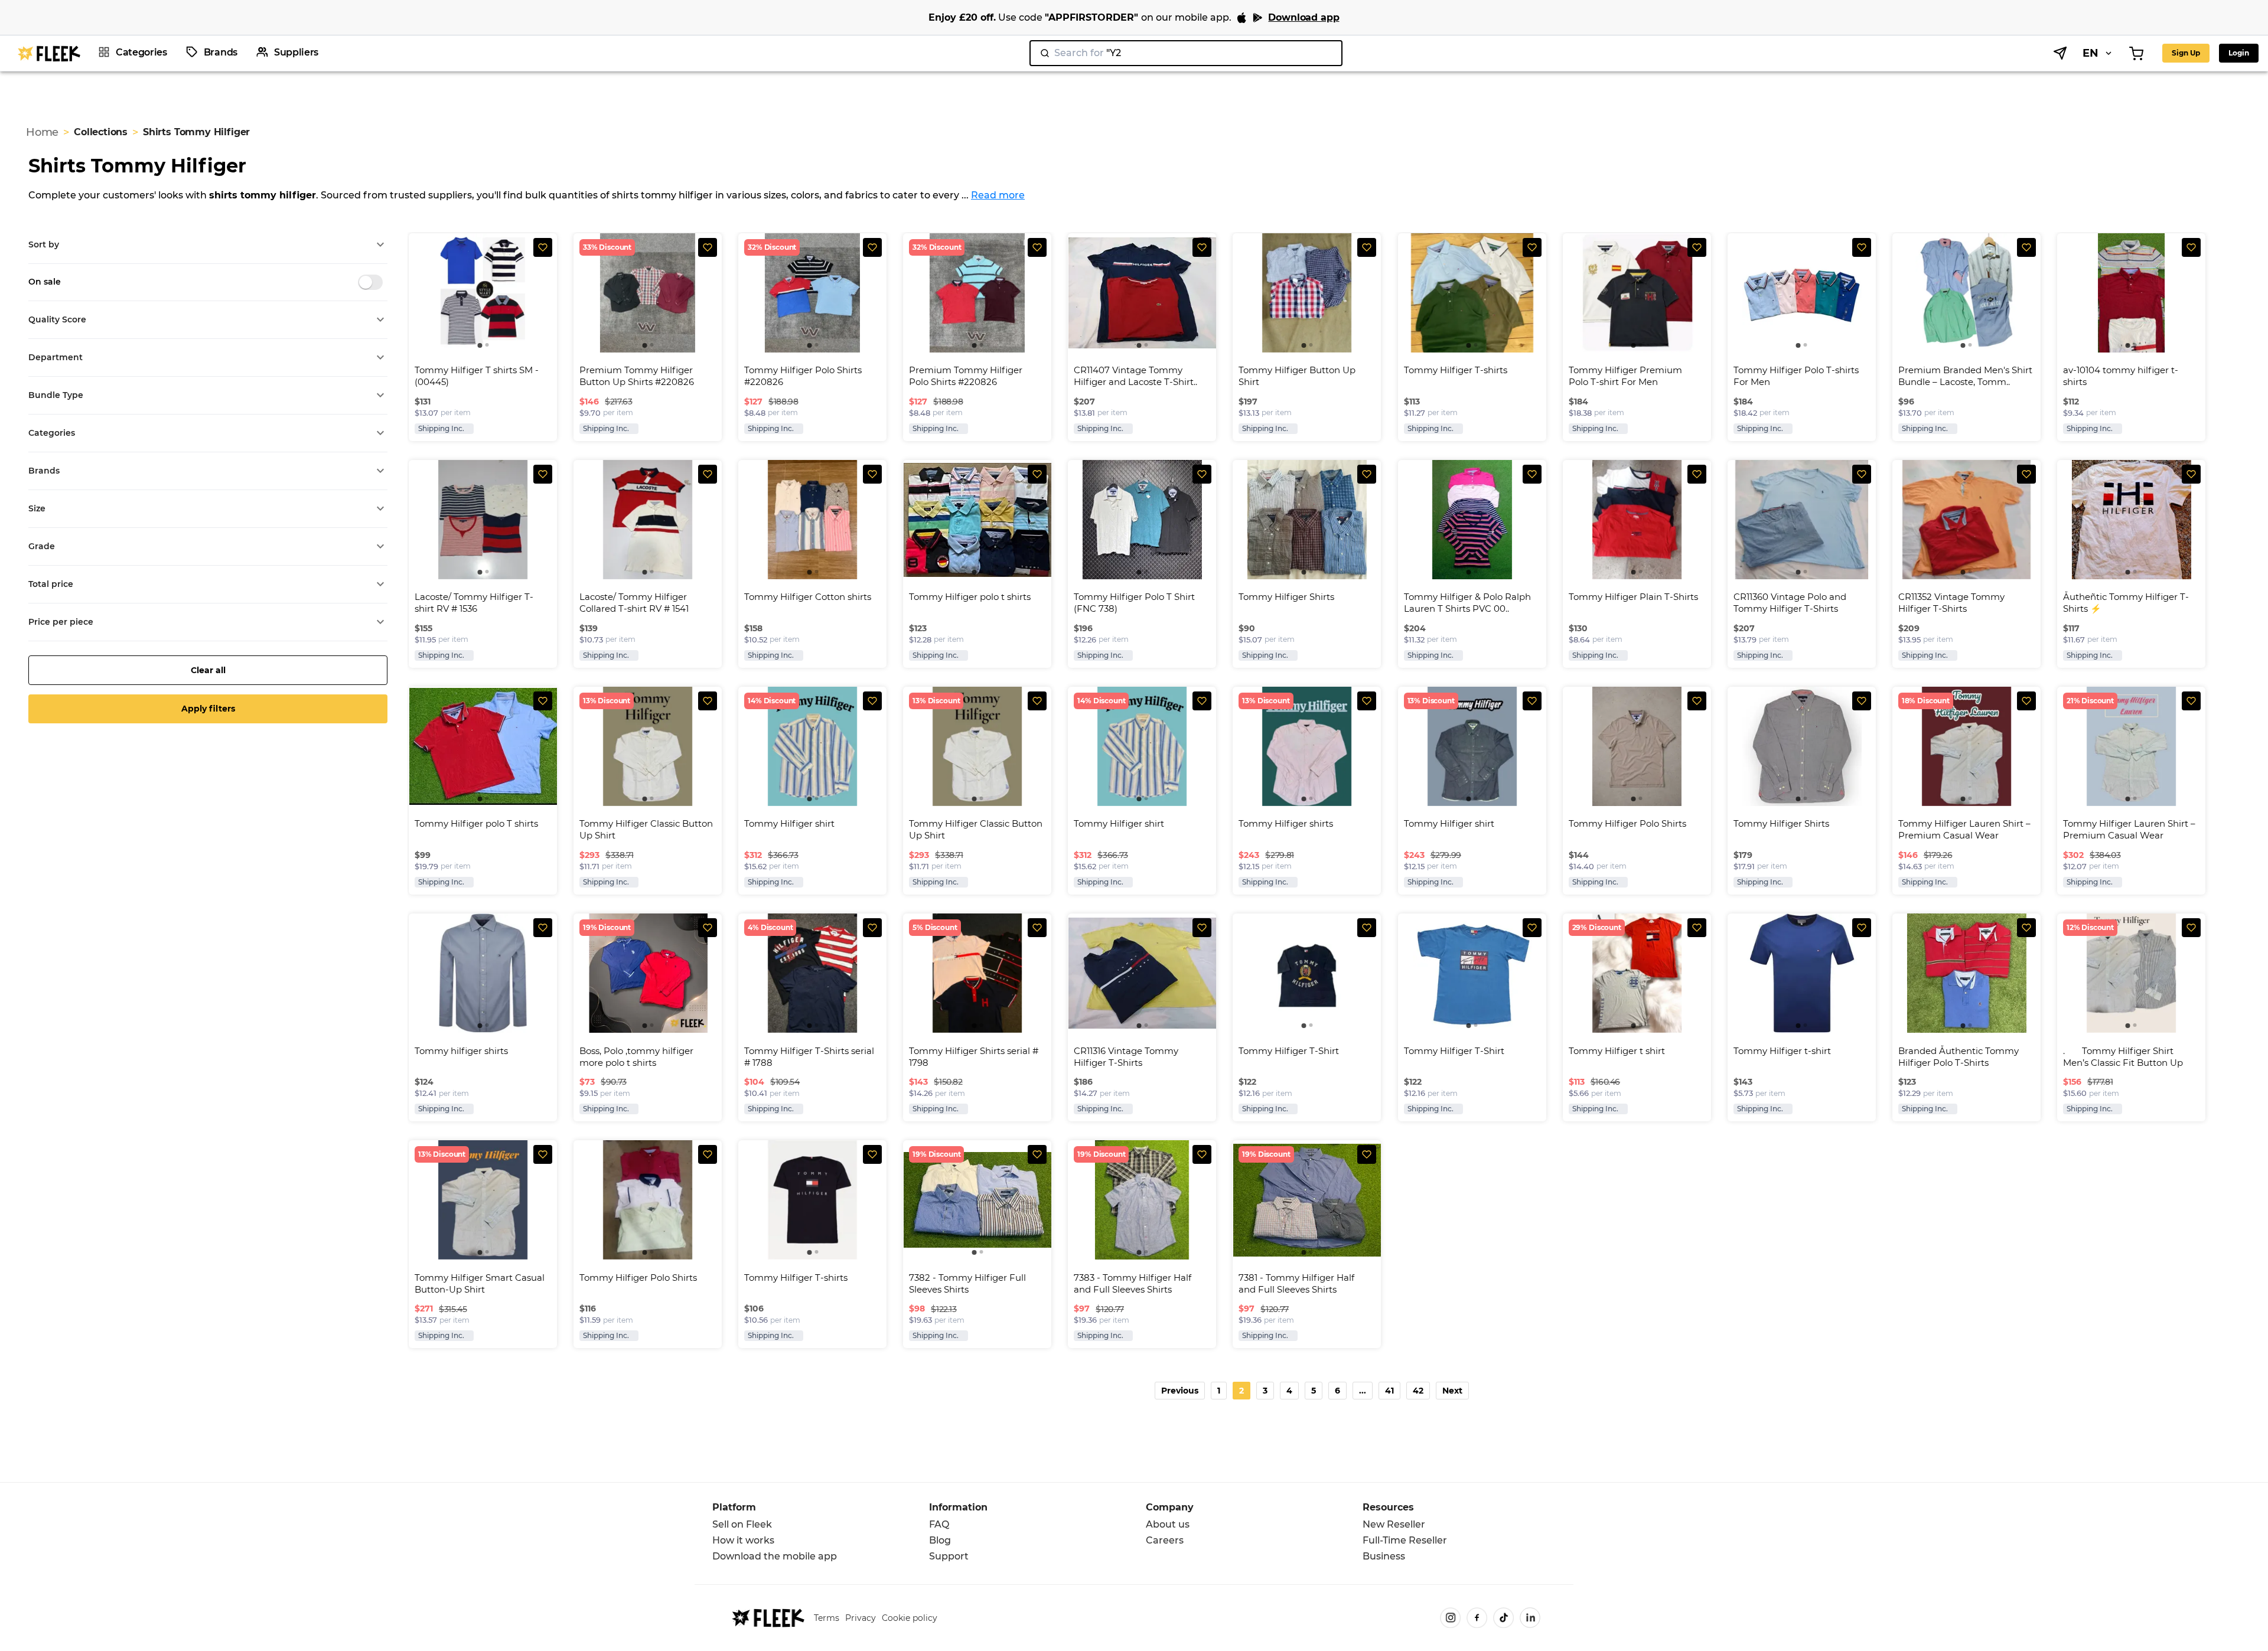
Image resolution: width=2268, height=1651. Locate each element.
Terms (827, 1618)
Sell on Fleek (742, 1524)
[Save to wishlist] (543, 247)
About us (1168, 1524)
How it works (743, 1540)
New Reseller (1394, 1524)
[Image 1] (480, 345)
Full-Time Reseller (1405, 1540)
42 (1418, 1391)
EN (2091, 53)
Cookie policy (910, 1618)
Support (949, 1556)
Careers (1165, 1540)
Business (1384, 1556)
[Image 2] (487, 345)
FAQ (939, 1524)
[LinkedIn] (1530, 1618)
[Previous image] (419, 293)
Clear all (208, 670)
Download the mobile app (775, 1556)
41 (1389, 1391)
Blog (940, 1540)
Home (42, 132)
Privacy (861, 1618)
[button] (208, 245)
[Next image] (546, 293)
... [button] (1363, 1391)
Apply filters (208, 709)
